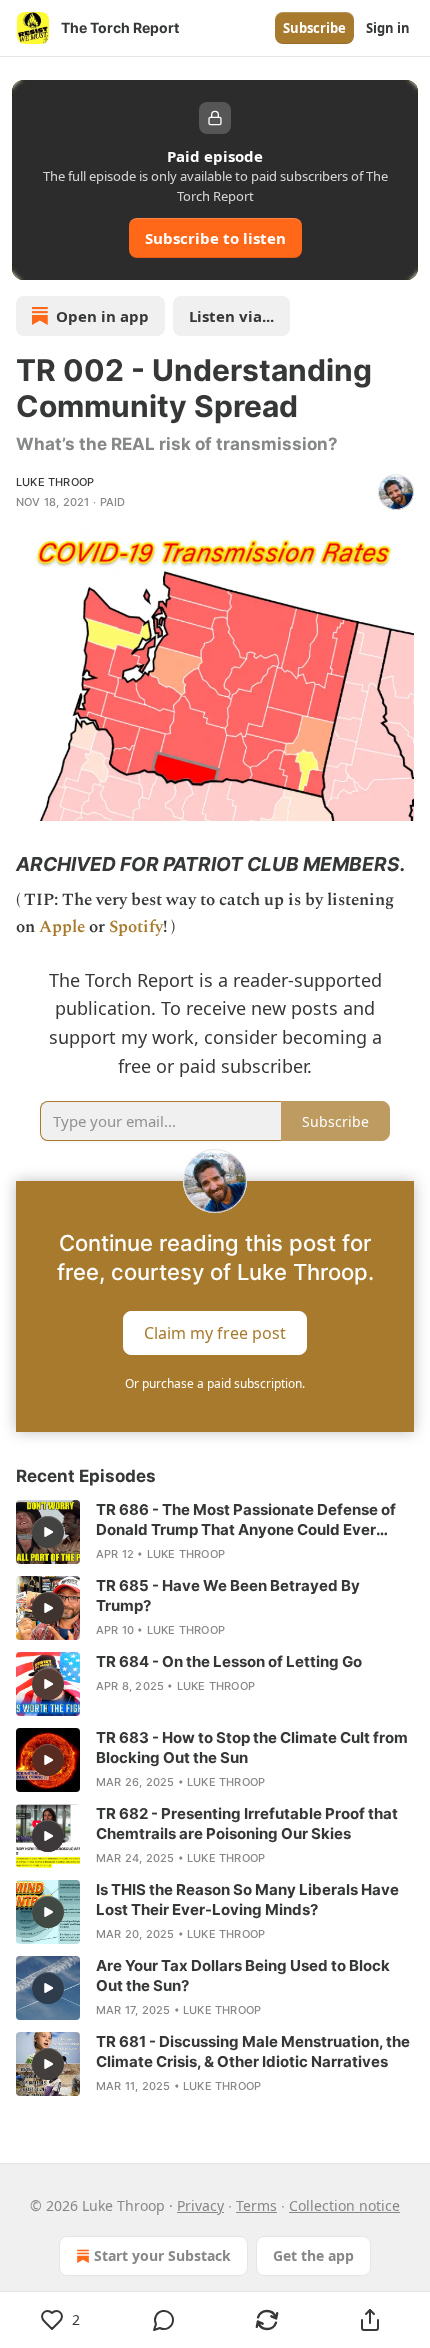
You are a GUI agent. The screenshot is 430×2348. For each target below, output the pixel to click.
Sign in (388, 28)
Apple (62, 927)
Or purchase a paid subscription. (215, 1383)
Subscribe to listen (215, 238)
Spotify (136, 927)
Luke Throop (55, 482)
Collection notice (344, 2205)
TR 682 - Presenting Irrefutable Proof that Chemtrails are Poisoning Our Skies (247, 1823)
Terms (256, 2205)
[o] (48, 1532)
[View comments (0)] (163, 2320)
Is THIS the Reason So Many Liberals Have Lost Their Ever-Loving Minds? (247, 1899)
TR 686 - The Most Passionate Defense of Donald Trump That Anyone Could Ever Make (246, 1520)
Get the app (313, 2255)
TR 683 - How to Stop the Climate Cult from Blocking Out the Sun (252, 1747)
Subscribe (314, 28)
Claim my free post (215, 1332)
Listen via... (231, 316)
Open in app (102, 316)
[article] (215, 1532)
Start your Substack (162, 2255)
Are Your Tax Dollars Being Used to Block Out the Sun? (243, 1975)
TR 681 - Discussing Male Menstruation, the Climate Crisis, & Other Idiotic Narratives (253, 2051)
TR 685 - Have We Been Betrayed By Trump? (228, 1595)
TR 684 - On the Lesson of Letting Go (229, 1661)
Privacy (200, 2205)
